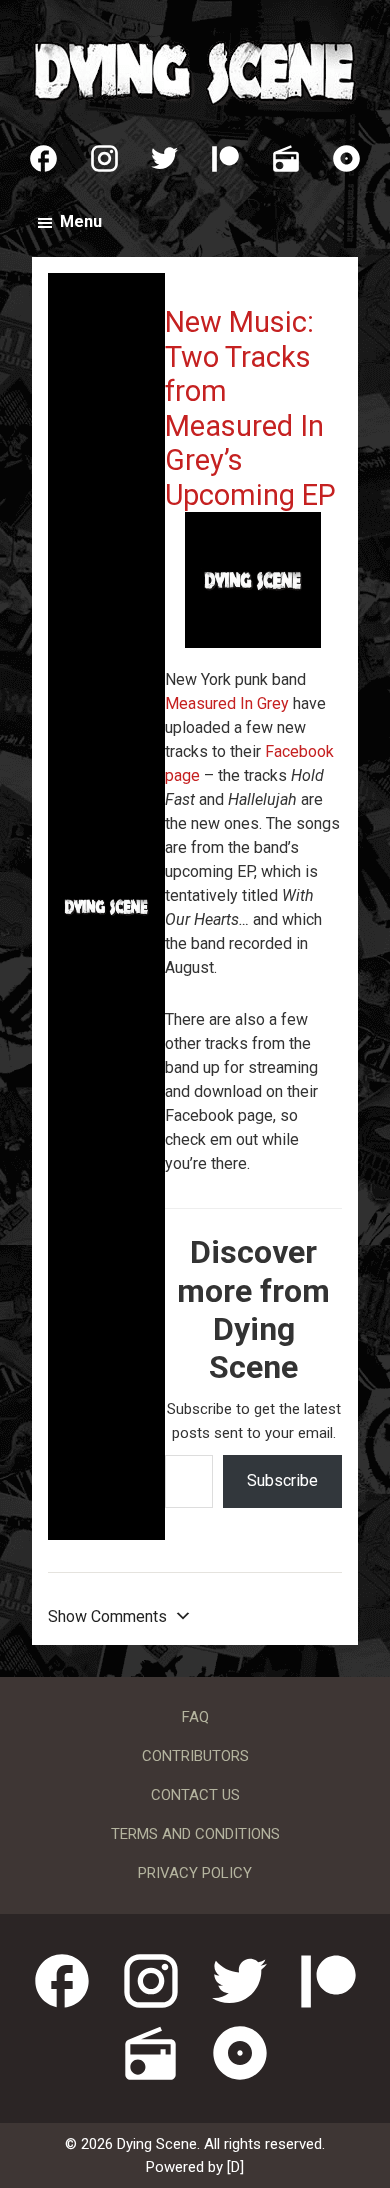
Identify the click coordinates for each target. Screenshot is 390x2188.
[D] (235, 2167)
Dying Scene (195, 70)
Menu (81, 221)
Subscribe (282, 1480)
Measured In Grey (227, 703)
